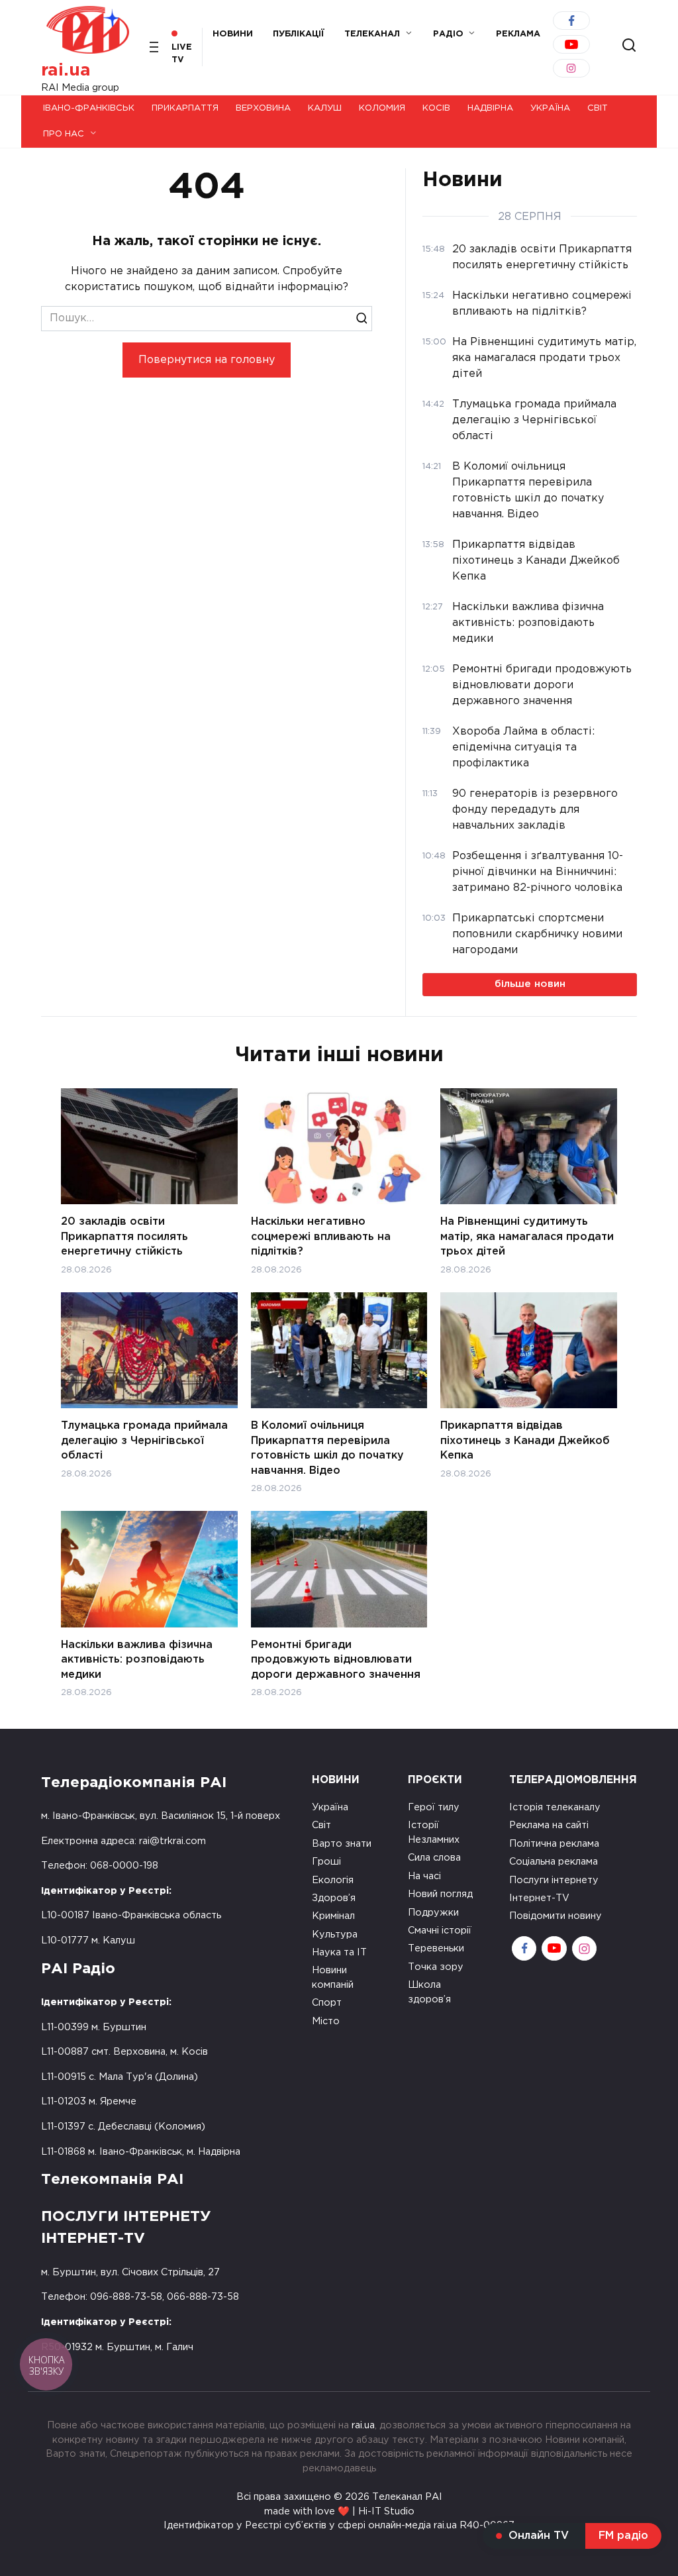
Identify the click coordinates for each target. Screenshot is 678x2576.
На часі (424, 1876)
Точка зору (436, 1967)
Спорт (327, 2003)
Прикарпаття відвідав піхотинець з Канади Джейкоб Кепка (525, 1441)
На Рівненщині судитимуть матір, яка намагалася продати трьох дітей (527, 1237)
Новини (233, 34)
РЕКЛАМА (518, 34)
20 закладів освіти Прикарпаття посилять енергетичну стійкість (124, 1237)
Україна (550, 108)
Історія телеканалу (555, 1807)
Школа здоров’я (429, 1992)
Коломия (382, 108)
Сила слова (434, 1858)
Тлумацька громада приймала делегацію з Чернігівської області (144, 1441)
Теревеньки (436, 1948)
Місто (326, 2021)
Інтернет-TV (539, 1898)
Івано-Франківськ (89, 108)
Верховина (263, 108)
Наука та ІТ (339, 1952)
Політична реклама (554, 1844)
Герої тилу (434, 1807)
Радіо (448, 34)
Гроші (326, 1862)
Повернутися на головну (207, 360)
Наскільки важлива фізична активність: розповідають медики (137, 1660)
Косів (436, 108)
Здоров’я (334, 1898)
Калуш (325, 108)
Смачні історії (440, 1931)
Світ (598, 108)
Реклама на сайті (549, 1825)
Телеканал (372, 34)
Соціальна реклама (554, 1862)
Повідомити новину (556, 1916)
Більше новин (530, 984)
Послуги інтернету (554, 1880)
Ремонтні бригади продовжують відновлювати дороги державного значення (336, 1660)
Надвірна (490, 108)
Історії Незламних (434, 1832)
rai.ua (66, 71)
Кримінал (333, 1916)
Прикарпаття (185, 108)
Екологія (333, 1880)
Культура (335, 1934)
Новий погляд (440, 1894)
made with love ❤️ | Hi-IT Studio (339, 2511)
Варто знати (342, 1844)
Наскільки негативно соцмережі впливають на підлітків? (321, 1237)
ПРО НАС (64, 134)
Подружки (433, 1913)
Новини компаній (333, 1978)
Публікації (299, 34)
